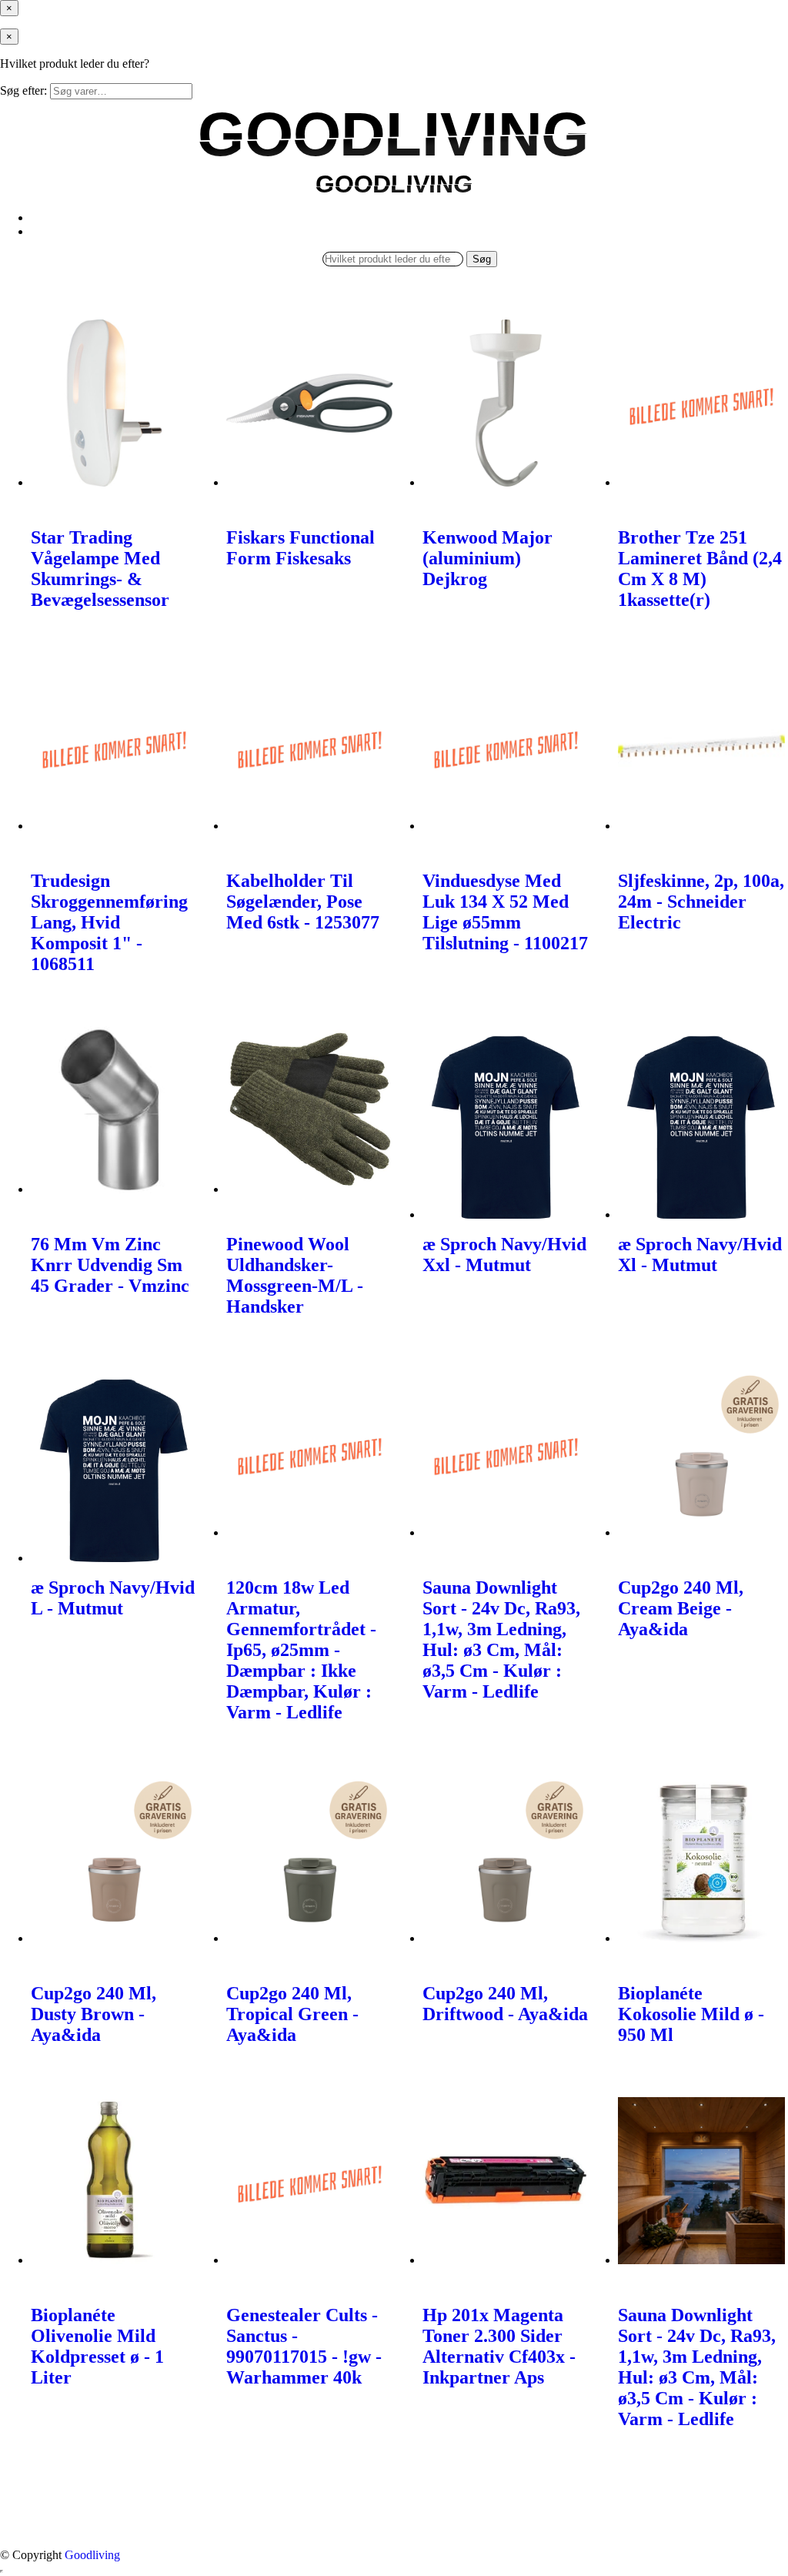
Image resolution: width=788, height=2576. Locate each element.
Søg (482, 259)
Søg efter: (23, 90)
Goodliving (92, 2555)
